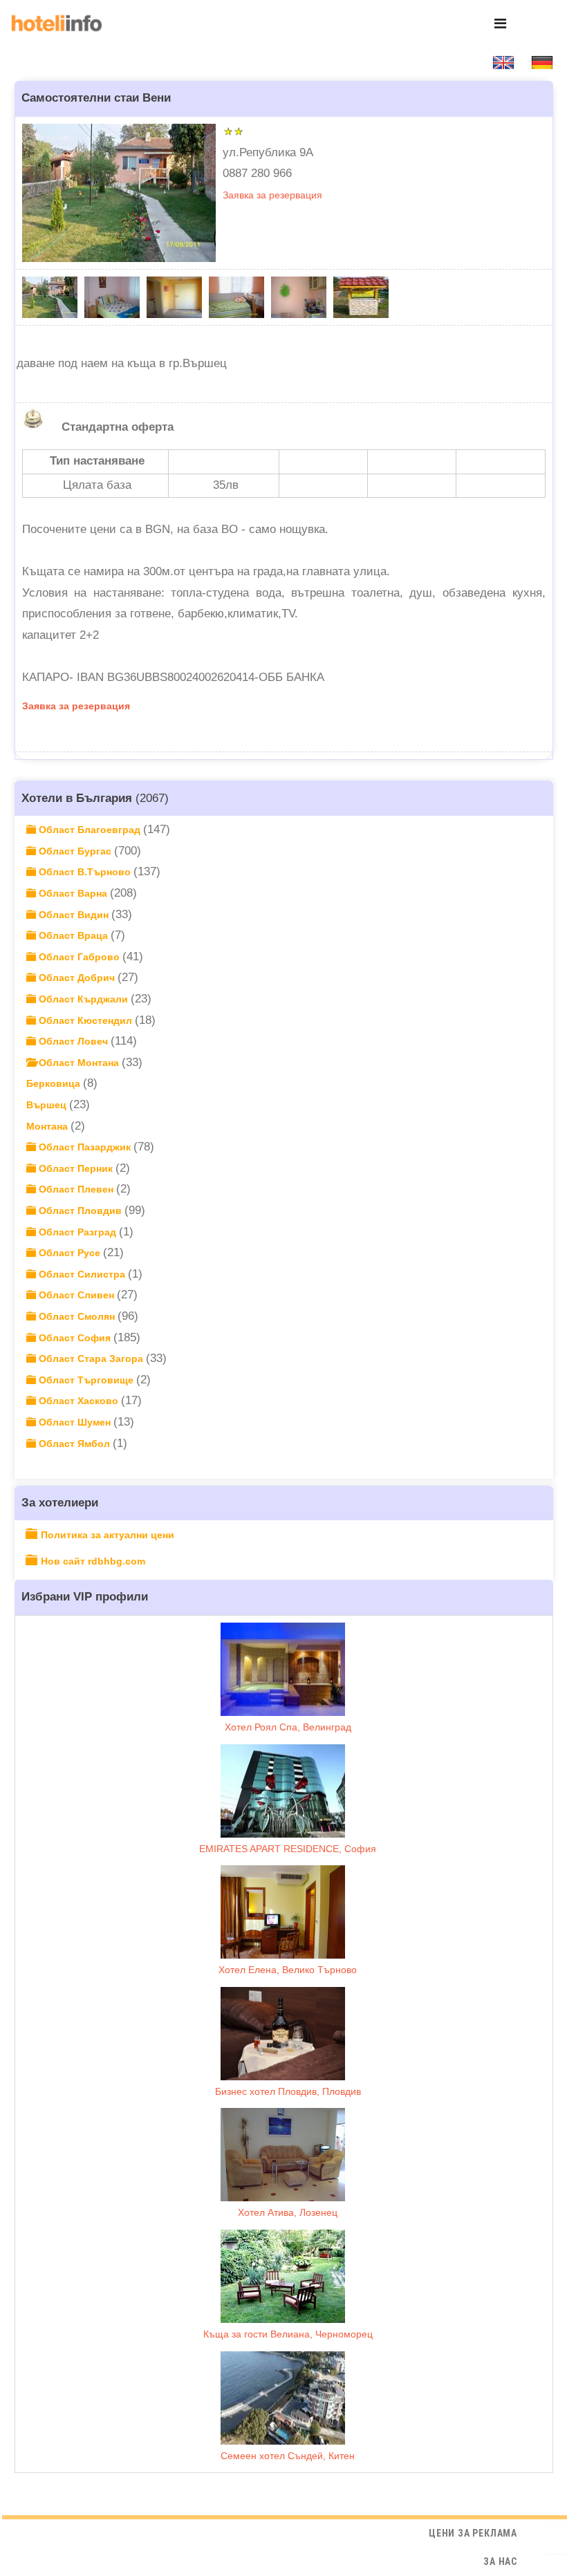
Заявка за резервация (272, 195)
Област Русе (69, 1253)
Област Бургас (75, 851)
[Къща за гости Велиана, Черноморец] (283, 2276)
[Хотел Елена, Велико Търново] (283, 1912)
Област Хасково (78, 1401)
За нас (500, 2561)
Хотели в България (77, 798)
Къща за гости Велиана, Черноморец (288, 2334)
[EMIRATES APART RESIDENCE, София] (283, 1791)
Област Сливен (76, 1295)
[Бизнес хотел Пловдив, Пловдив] (283, 2034)
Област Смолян (77, 1316)
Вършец (48, 1105)
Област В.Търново (85, 872)
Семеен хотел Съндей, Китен (288, 2456)
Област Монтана (79, 1063)
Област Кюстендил (85, 1020)
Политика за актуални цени (108, 1535)
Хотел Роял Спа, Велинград (288, 1727)
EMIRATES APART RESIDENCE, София (288, 1849)
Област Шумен (75, 1422)
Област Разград (77, 1232)
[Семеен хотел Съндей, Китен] (283, 2398)
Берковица (55, 1083)
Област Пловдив (80, 1211)
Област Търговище (86, 1380)
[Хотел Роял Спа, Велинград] (283, 1669)
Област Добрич (77, 978)
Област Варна (73, 893)
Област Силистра (82, 1274)
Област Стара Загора (91, 1359)
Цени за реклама (473, 2533)
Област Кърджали (83, 999)
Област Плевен (76, 1189)
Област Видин (74, 915)
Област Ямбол (74, 1444)
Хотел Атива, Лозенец (288, 2212)
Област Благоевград (90, 830)
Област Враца (73, 935)
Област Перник (76, 1168)
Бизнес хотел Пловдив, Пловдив (288, 2091)
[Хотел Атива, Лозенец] (283, 2155)
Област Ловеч (73, 1041)
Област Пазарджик (85, 1147)
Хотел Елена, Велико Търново (288, 1970)
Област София (75, 1338)
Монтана (48, 1126)
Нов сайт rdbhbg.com (93, 1561)
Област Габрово (79, 957)
